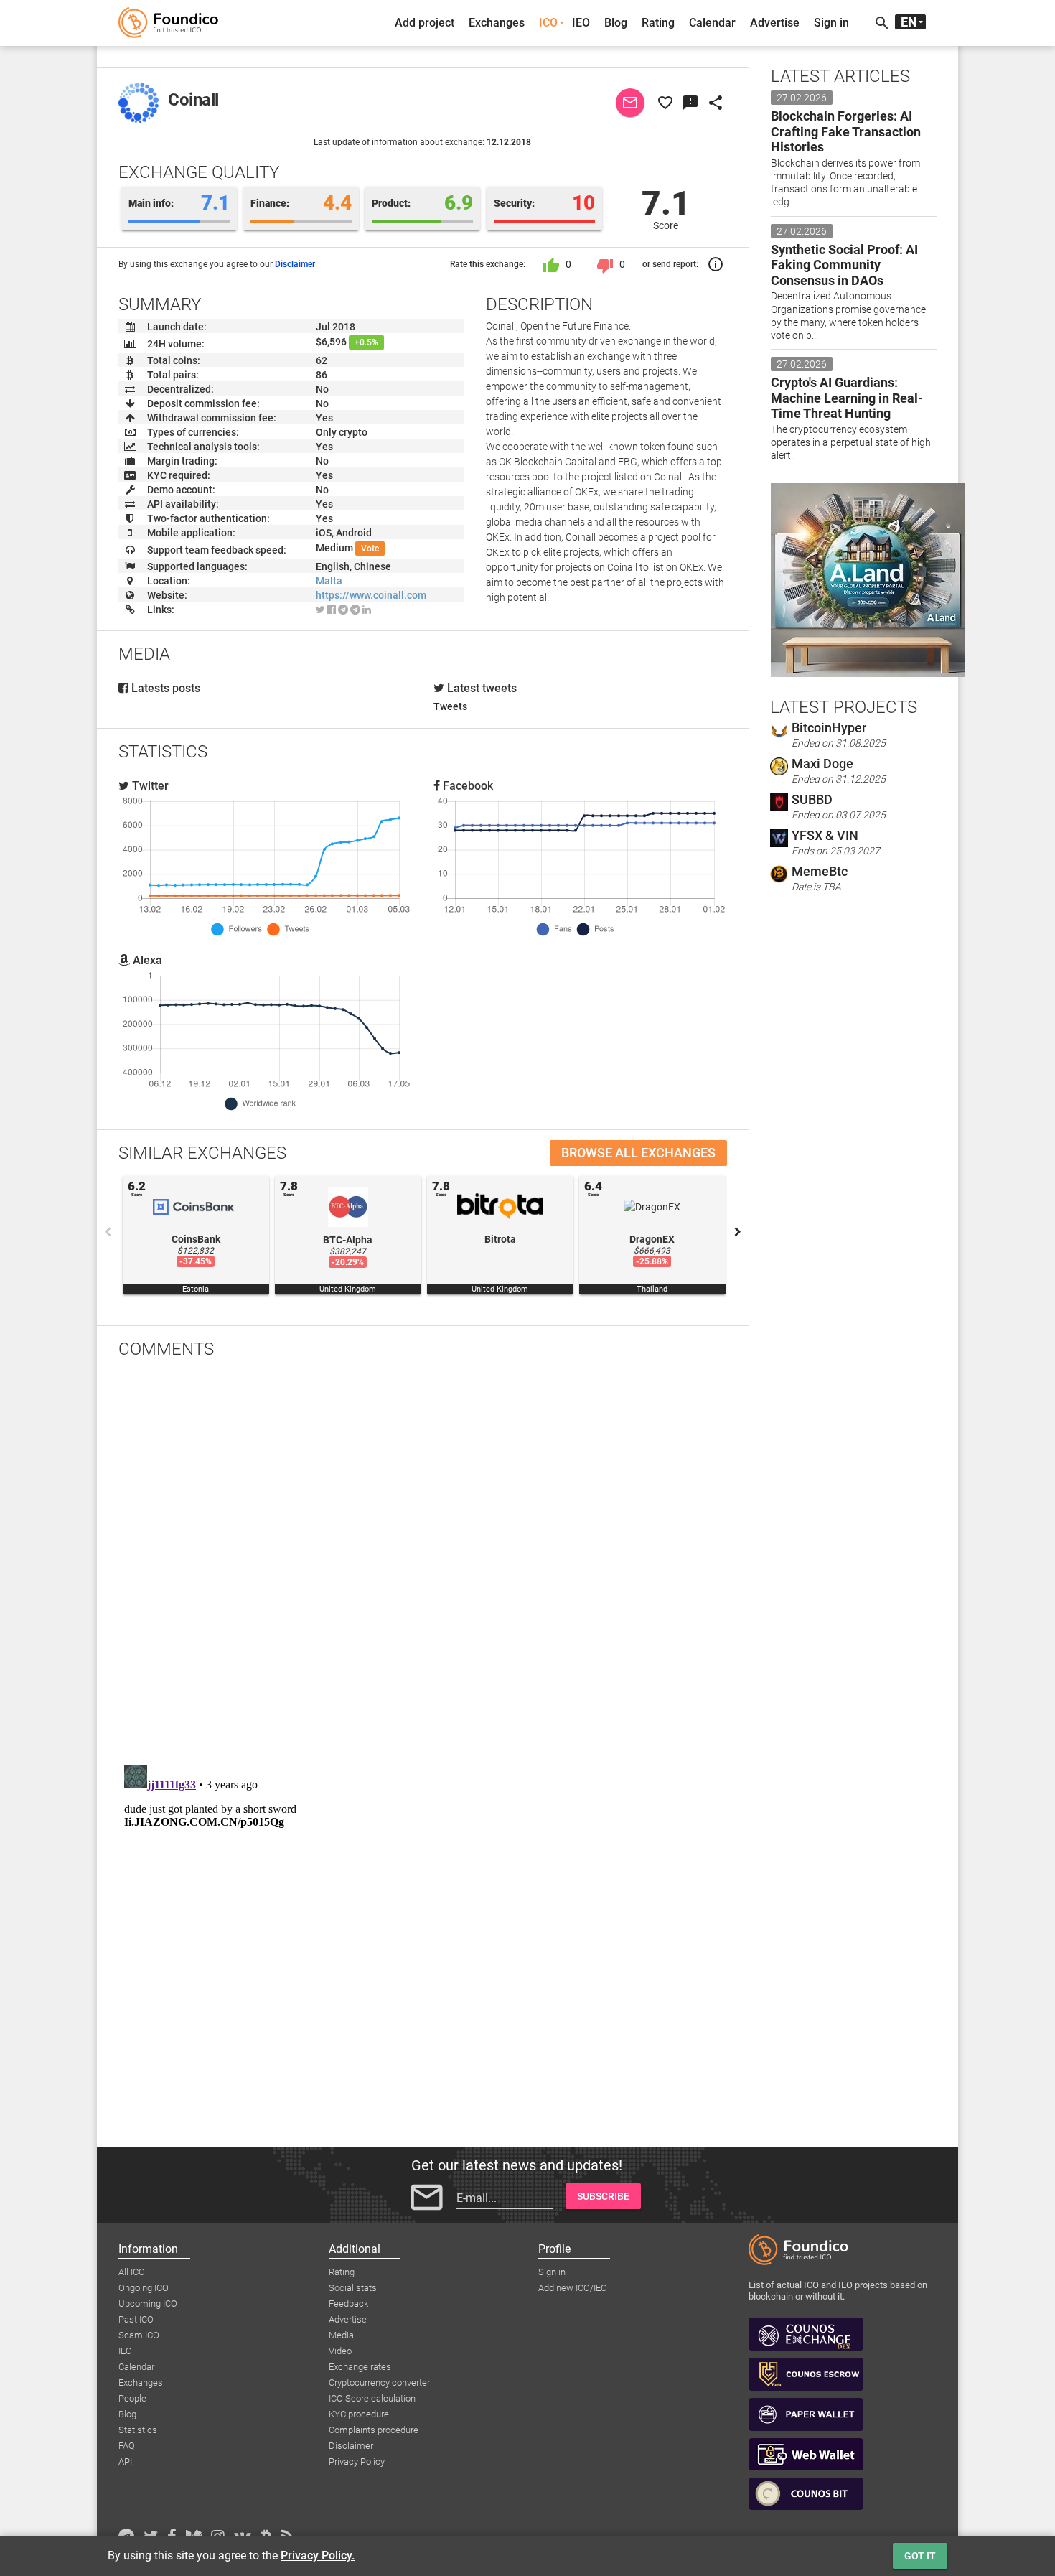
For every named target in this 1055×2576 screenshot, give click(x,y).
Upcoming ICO (148, 2304)
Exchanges (497, 23)
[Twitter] (320, 610)
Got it (920, 2556)
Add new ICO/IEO (573, 2288)
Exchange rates (360, 2367)
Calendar (712, 23)
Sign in (831, 23)
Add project (425, 23)
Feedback (348, 2304)
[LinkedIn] (367, 610)
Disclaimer (295, 264)
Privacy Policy (357, 2461)
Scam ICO (139, 2335)
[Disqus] (423, 1557)
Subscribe (603, 2196)
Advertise (775, 23)
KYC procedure (359, 2414)
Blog (616, 23)
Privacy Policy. (318, 2556)
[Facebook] (332, 610)
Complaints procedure (374, 2430)
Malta (329, 581)
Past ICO (136, 2319)
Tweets (450, 706)
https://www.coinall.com (371, 595)
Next (738, 1232)
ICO (548, 23)
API (125, 2461)
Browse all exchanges (638, 1153)
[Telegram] (343, 610)
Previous (108, 1232)
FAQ (127, 2446)
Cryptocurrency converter (379, 2383)
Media (341, 2335)
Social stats (353, 2288)
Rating (658, 23)
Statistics (138, 2430)
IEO (581, 23)
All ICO (132, 2272)
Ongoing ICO (144, 2288)
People (132, 2398)
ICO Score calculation (372, 2398)
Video (340, 2351)
